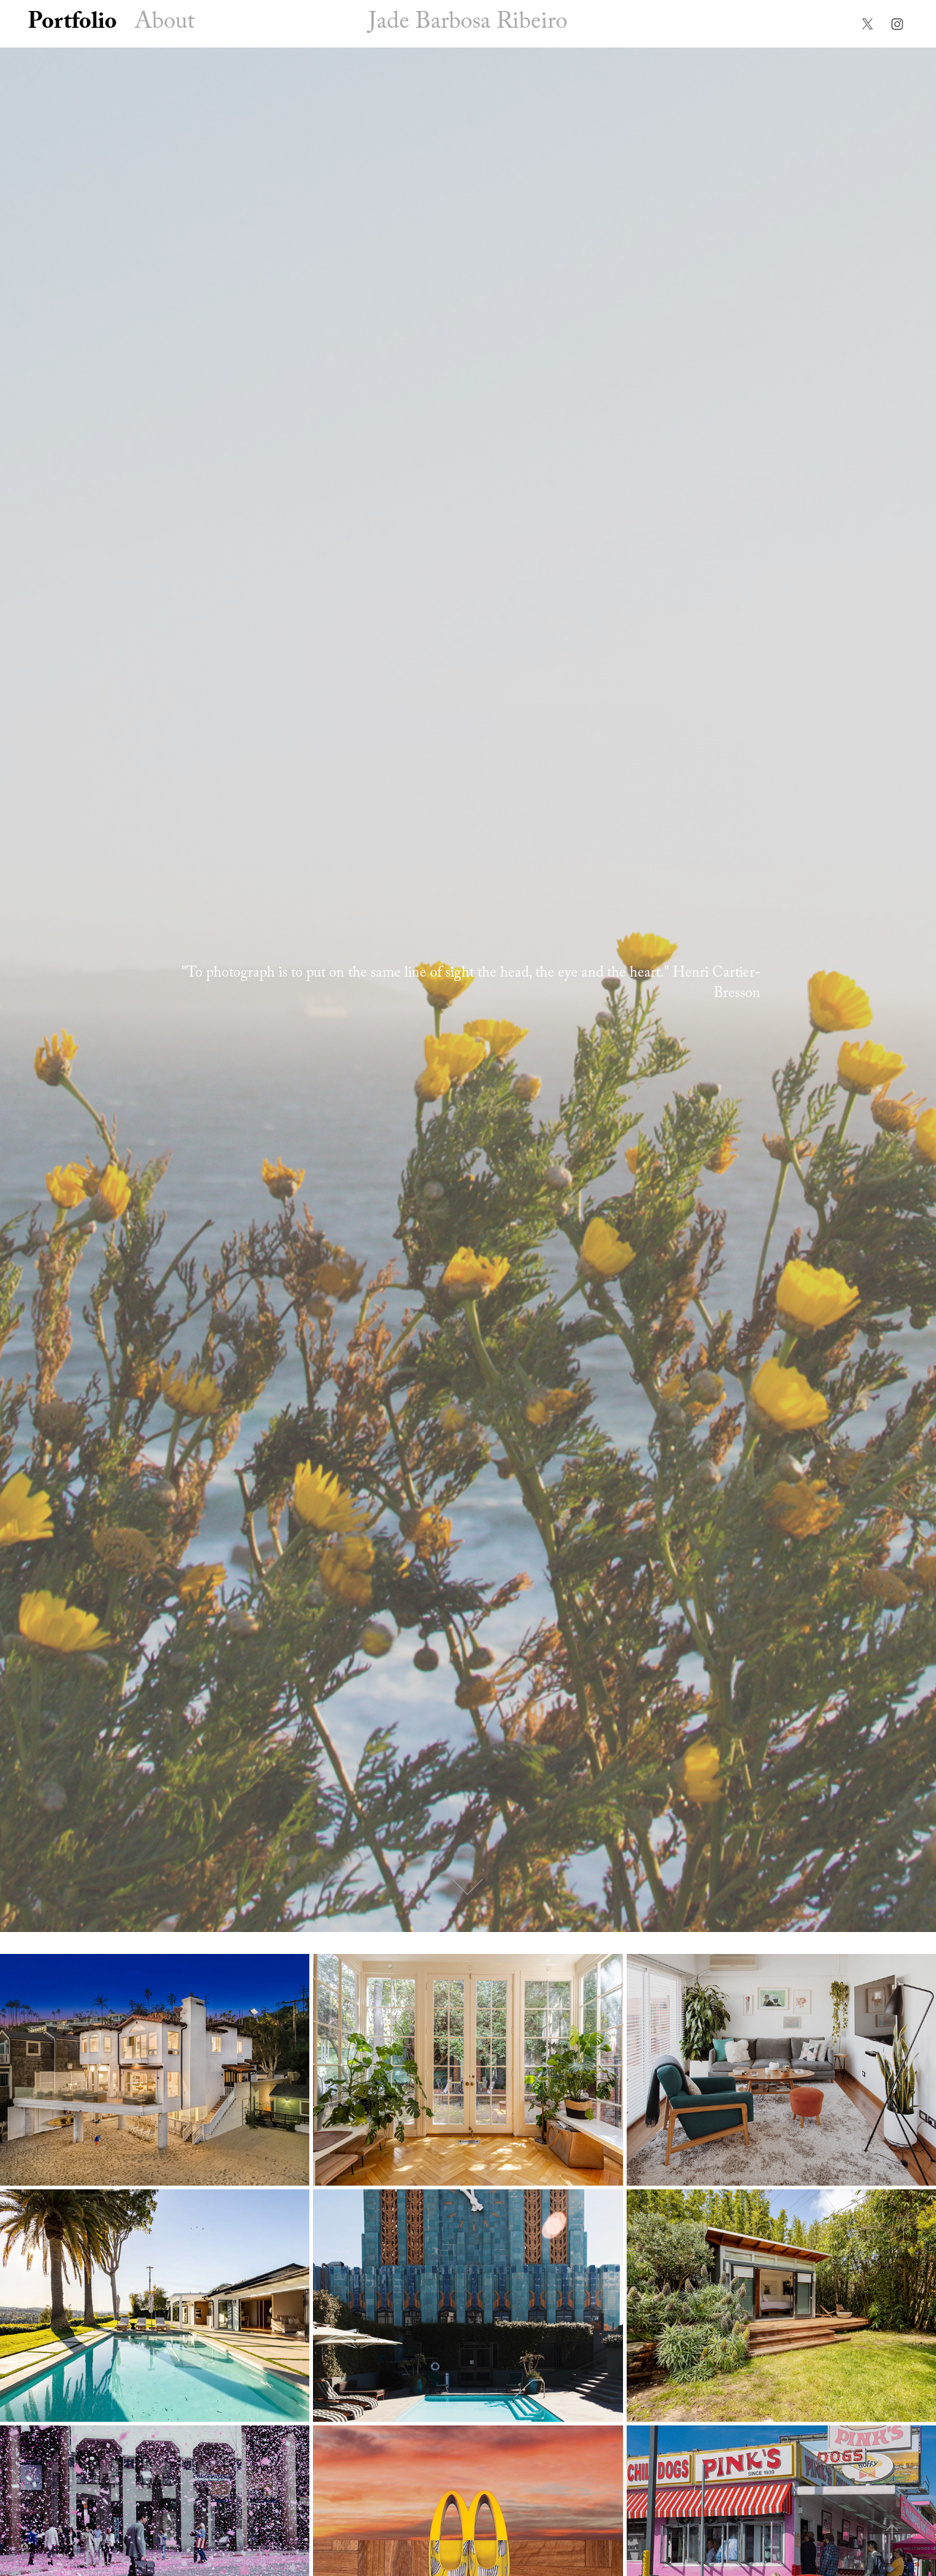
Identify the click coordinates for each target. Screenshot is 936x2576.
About (165, 24)
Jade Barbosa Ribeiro (468, 24)
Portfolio (72, 24)
